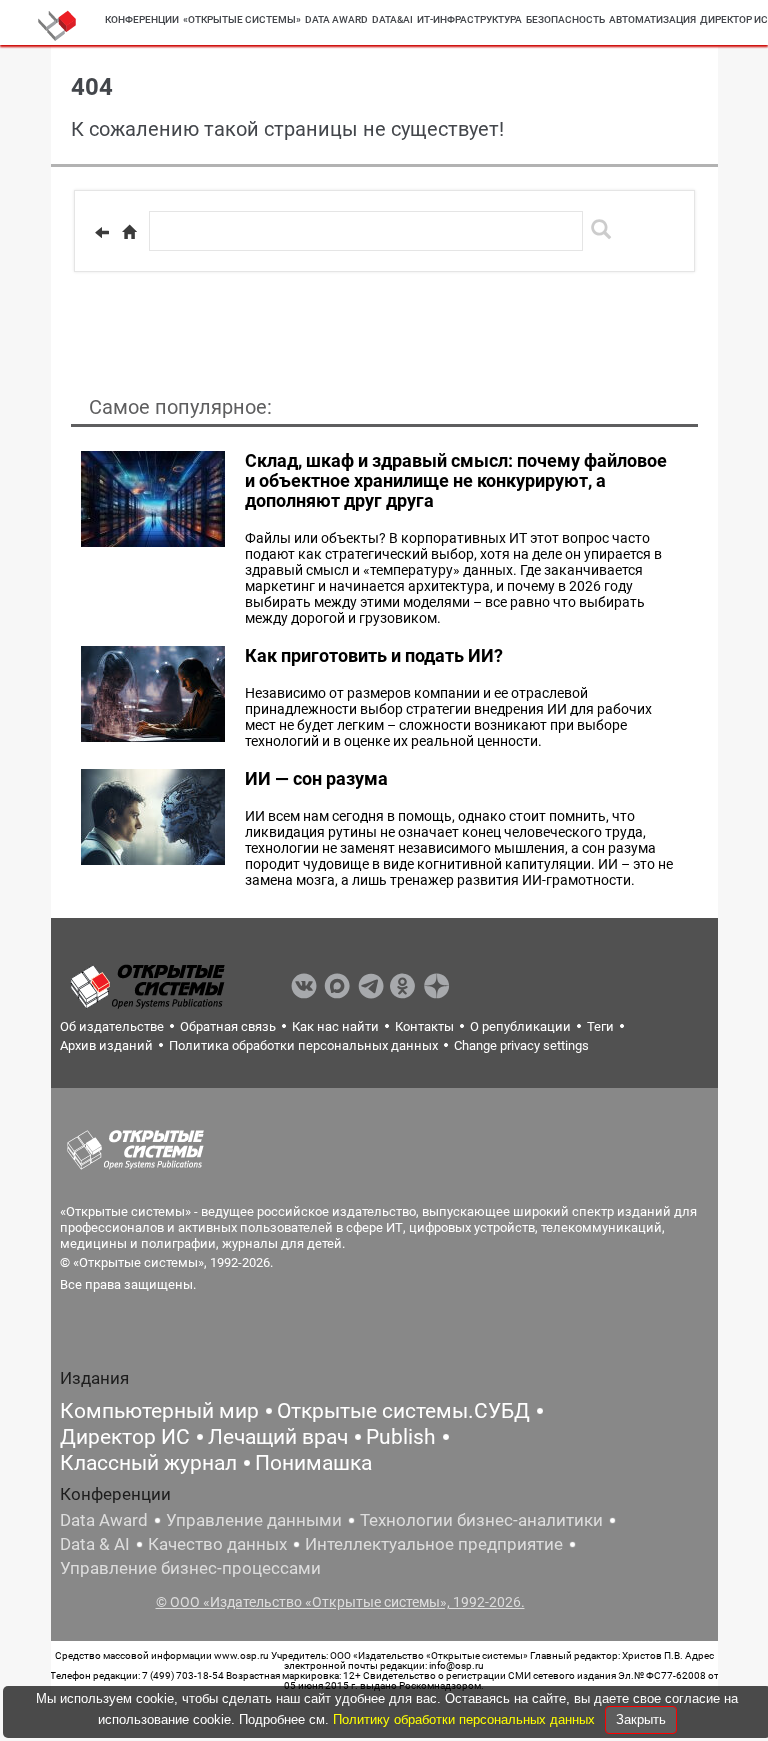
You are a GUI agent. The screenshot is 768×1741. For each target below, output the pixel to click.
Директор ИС (125, 1437)
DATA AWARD (336, 19)
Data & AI (95, 1544)
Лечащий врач (278, 1437)
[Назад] (102, 232)
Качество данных (217, 1544)
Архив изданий (106, 1045)
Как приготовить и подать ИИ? (374, 655)
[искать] (601, 229)
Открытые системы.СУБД (403, 1411)
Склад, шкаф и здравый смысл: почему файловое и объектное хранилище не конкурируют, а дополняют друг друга (456, 480)
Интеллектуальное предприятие (434, 1544)
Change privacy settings (521, 1045)
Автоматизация (652, 19)
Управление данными (254, 1520)
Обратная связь (228, 1026)
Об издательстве (112, 1026)
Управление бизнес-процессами (190, 1568)
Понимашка (313, 1463)
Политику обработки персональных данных (466, 1719)
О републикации (520, 1026)
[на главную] (129, 232)
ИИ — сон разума (316, 778)
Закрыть (641, 1719)
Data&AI (392, 19)
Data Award (104, 1520)
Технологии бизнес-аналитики (481, 1520)
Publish (401, 1437)
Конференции (142, 19)
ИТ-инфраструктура (469, 19)
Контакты (424, 1026)
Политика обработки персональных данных (303, 1045)
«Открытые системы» (242, 19)
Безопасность (565, 19)
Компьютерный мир (159, 1411)
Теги (600, 1026)
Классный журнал (148, 1463)
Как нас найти (335, 1026)
